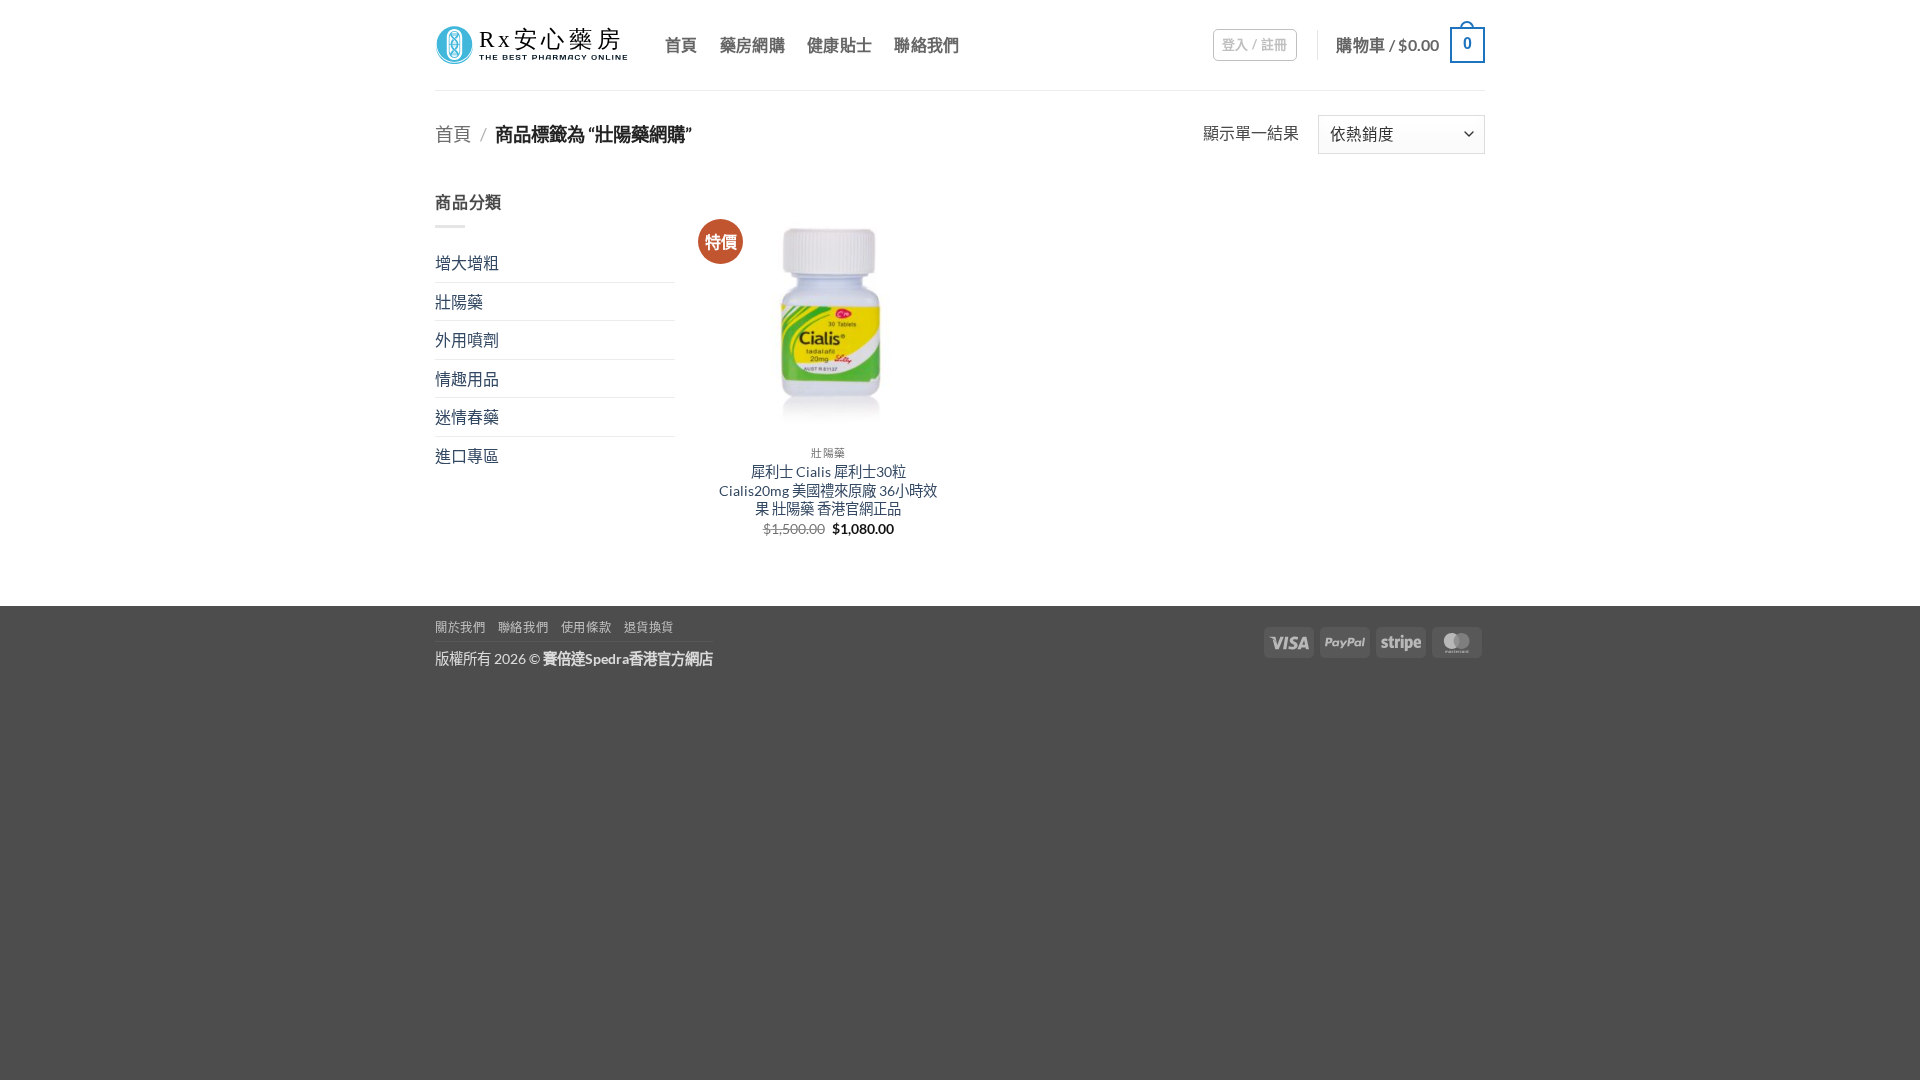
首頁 (681, 44)
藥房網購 (752, 44)
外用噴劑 (467, 339)
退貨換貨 (649, 627)
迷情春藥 (467, 416)
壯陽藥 (459, 301)
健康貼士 (839, 44)
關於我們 (460, 627)
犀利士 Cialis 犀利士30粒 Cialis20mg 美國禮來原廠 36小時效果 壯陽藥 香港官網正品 (828, 490)
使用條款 (586, 627)
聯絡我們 (926, 44)
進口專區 (467, 455)
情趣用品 (467, 378)
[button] (1255, 45)
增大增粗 (467, 262)
